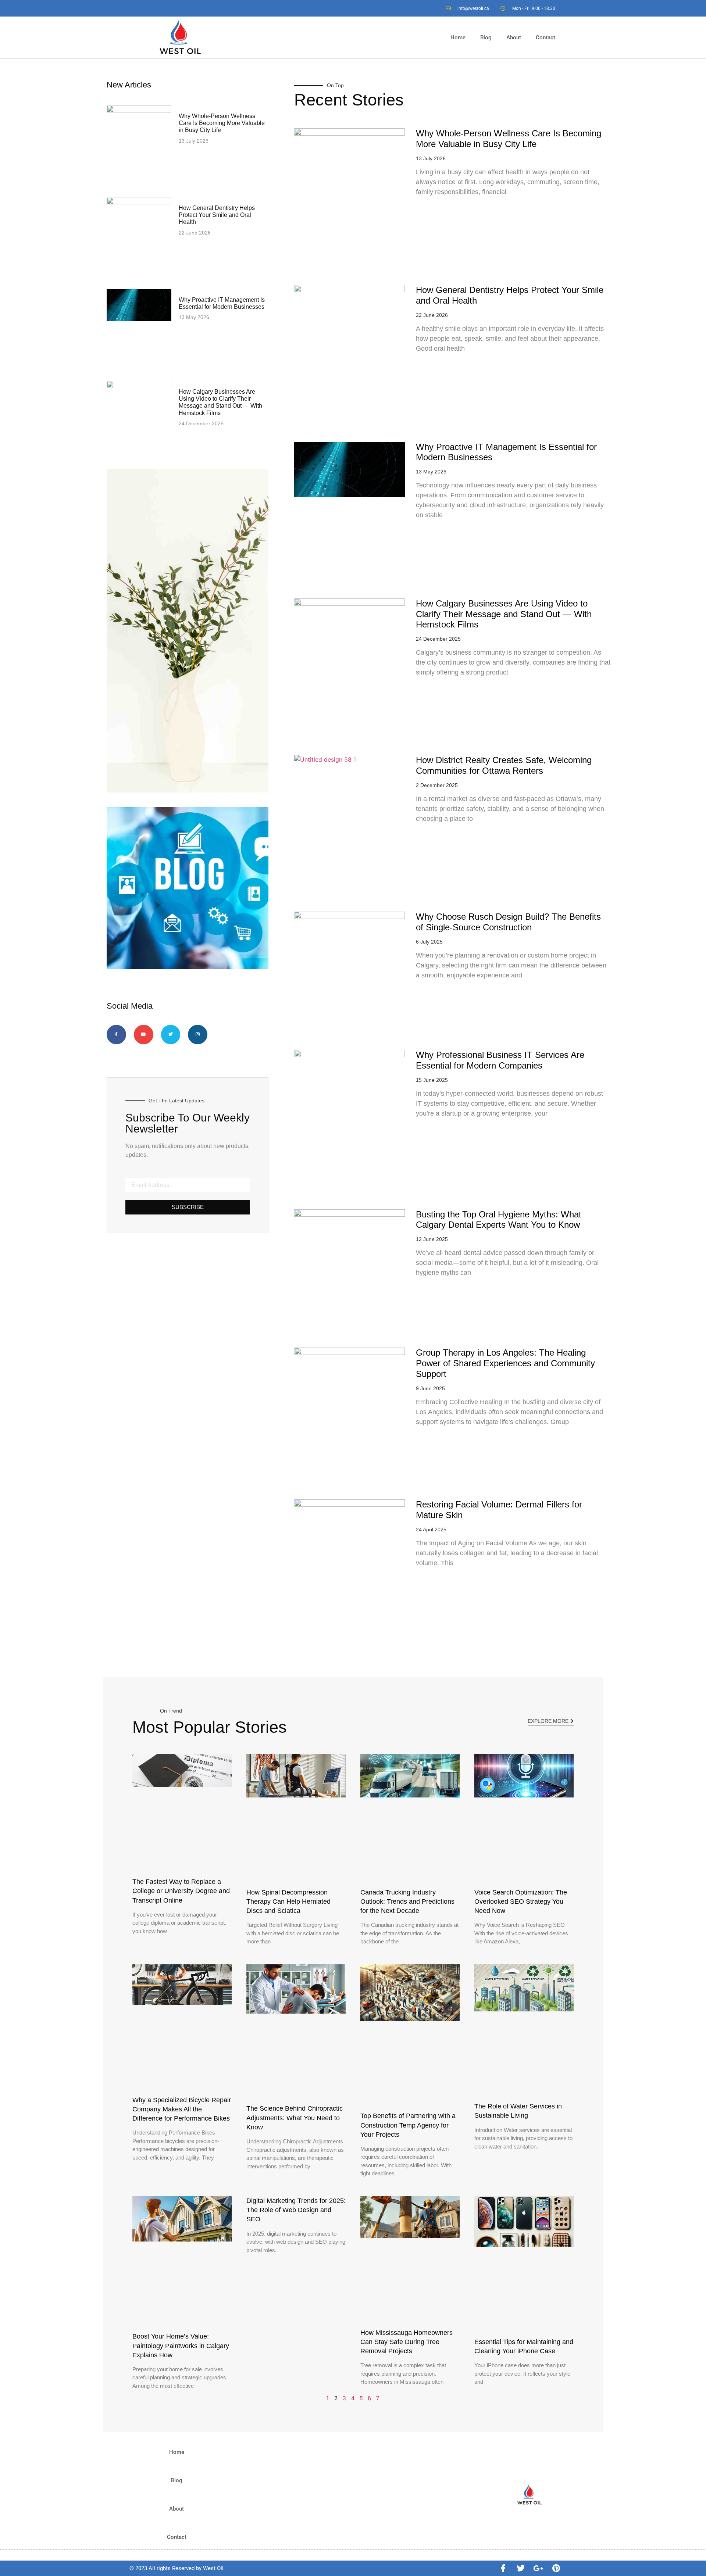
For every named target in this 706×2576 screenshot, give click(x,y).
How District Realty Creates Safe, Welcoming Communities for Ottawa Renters (504, 765)
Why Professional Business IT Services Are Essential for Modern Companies (500, 1060)
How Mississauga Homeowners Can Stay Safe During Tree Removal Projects (407, 2342)
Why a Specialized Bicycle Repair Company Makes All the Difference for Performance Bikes (182, 2109)
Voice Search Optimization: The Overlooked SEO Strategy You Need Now (521, 1901)
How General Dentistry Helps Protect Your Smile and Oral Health (217, 215)
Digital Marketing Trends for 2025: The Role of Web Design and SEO (296, 2210)
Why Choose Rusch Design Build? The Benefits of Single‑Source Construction (508, 922)
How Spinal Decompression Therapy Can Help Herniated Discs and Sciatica (288, 1901)
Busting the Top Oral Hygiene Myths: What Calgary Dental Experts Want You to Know (499, 1220)
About (514, 37)
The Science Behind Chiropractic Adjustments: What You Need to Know (295, 2118)
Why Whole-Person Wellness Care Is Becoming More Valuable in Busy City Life (222, 123)
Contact (545, 37)
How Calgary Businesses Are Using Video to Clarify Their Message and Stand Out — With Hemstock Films (504, 614)
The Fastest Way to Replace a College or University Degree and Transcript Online (181, 1891)
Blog (486, 37)
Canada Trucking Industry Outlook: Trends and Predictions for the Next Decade (407, 1901)
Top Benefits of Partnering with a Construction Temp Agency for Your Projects (408, 2125)
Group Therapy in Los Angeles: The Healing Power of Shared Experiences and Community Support (505, 1363)
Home (458, 37)
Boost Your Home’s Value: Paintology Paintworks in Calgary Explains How (181, 2346)
